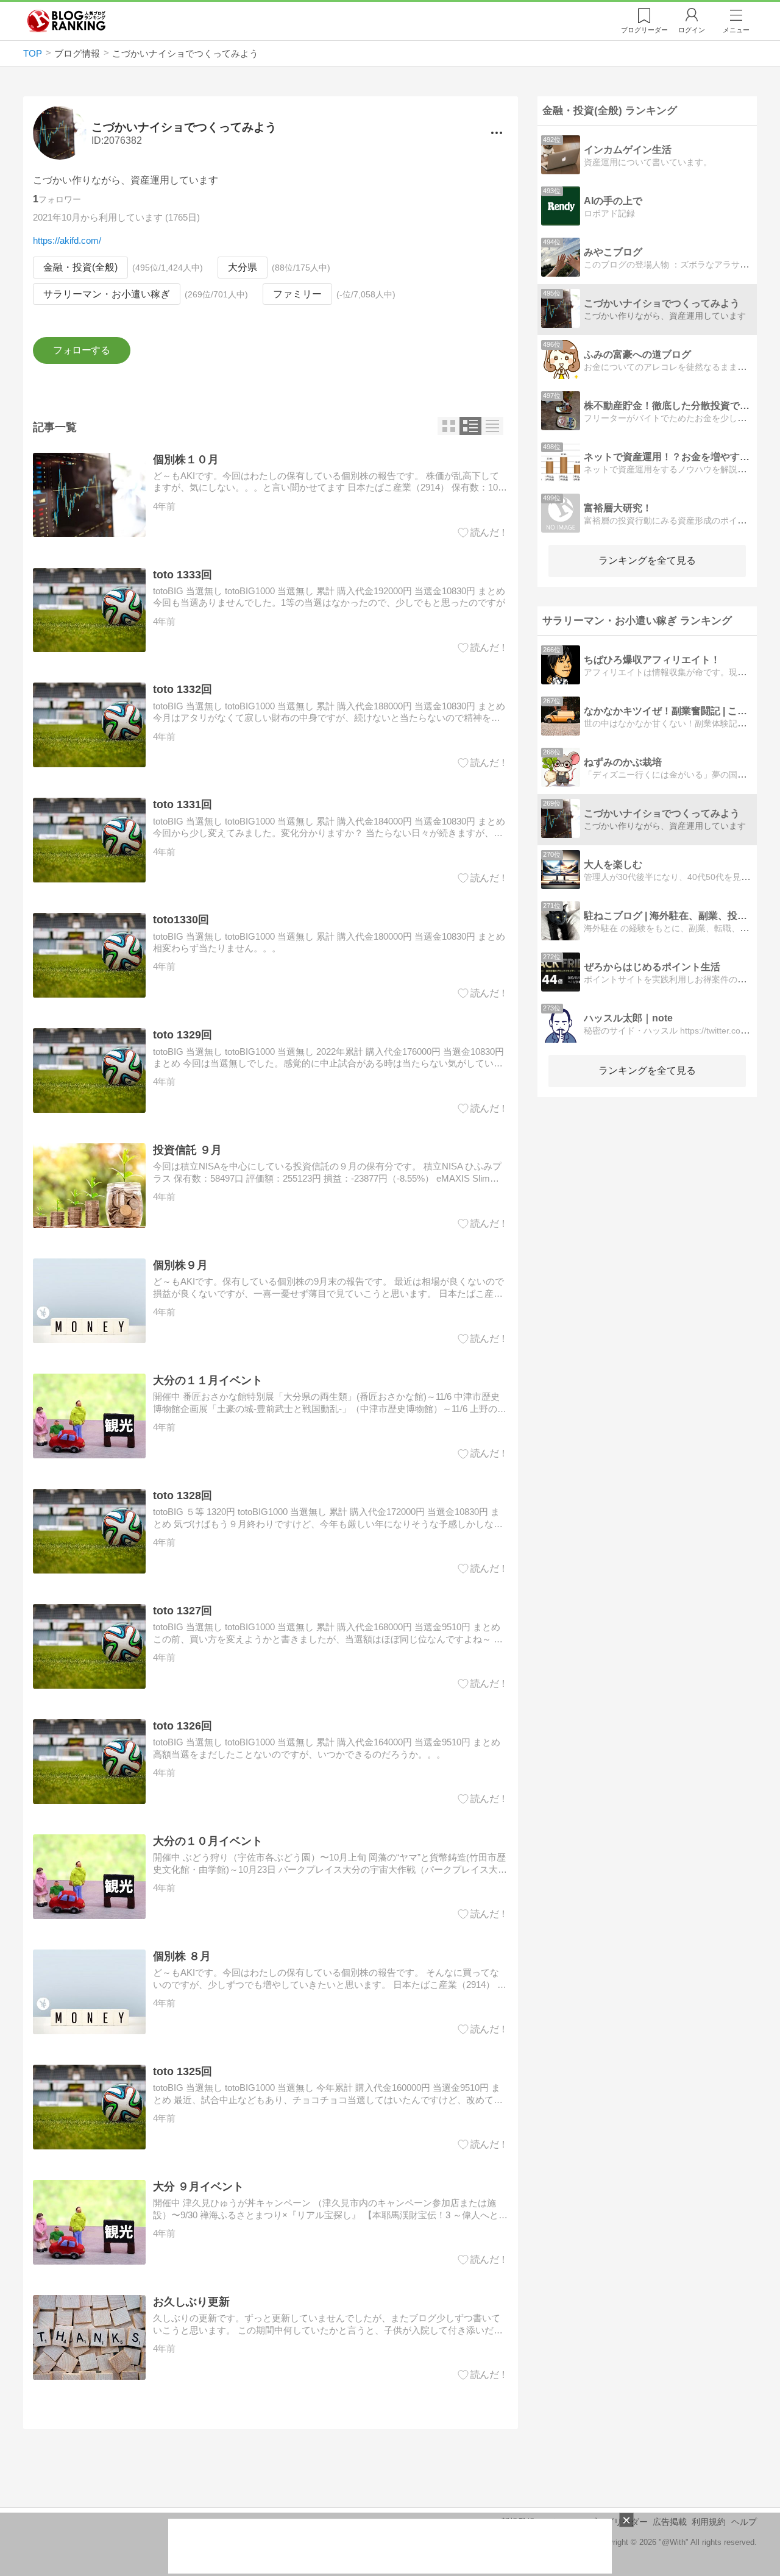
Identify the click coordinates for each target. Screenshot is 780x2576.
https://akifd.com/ (67, 240)
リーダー (644, 30)
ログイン (692, 30)
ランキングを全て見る (647, 560)
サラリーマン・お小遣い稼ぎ (107, 294)
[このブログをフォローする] (81, 350)
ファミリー (297, 294)
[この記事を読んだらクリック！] (483, 533)
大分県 (243, 267)
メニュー (736, 30)
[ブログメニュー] (496, 133)
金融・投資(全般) (80, 267)
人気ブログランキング (66, 21)
